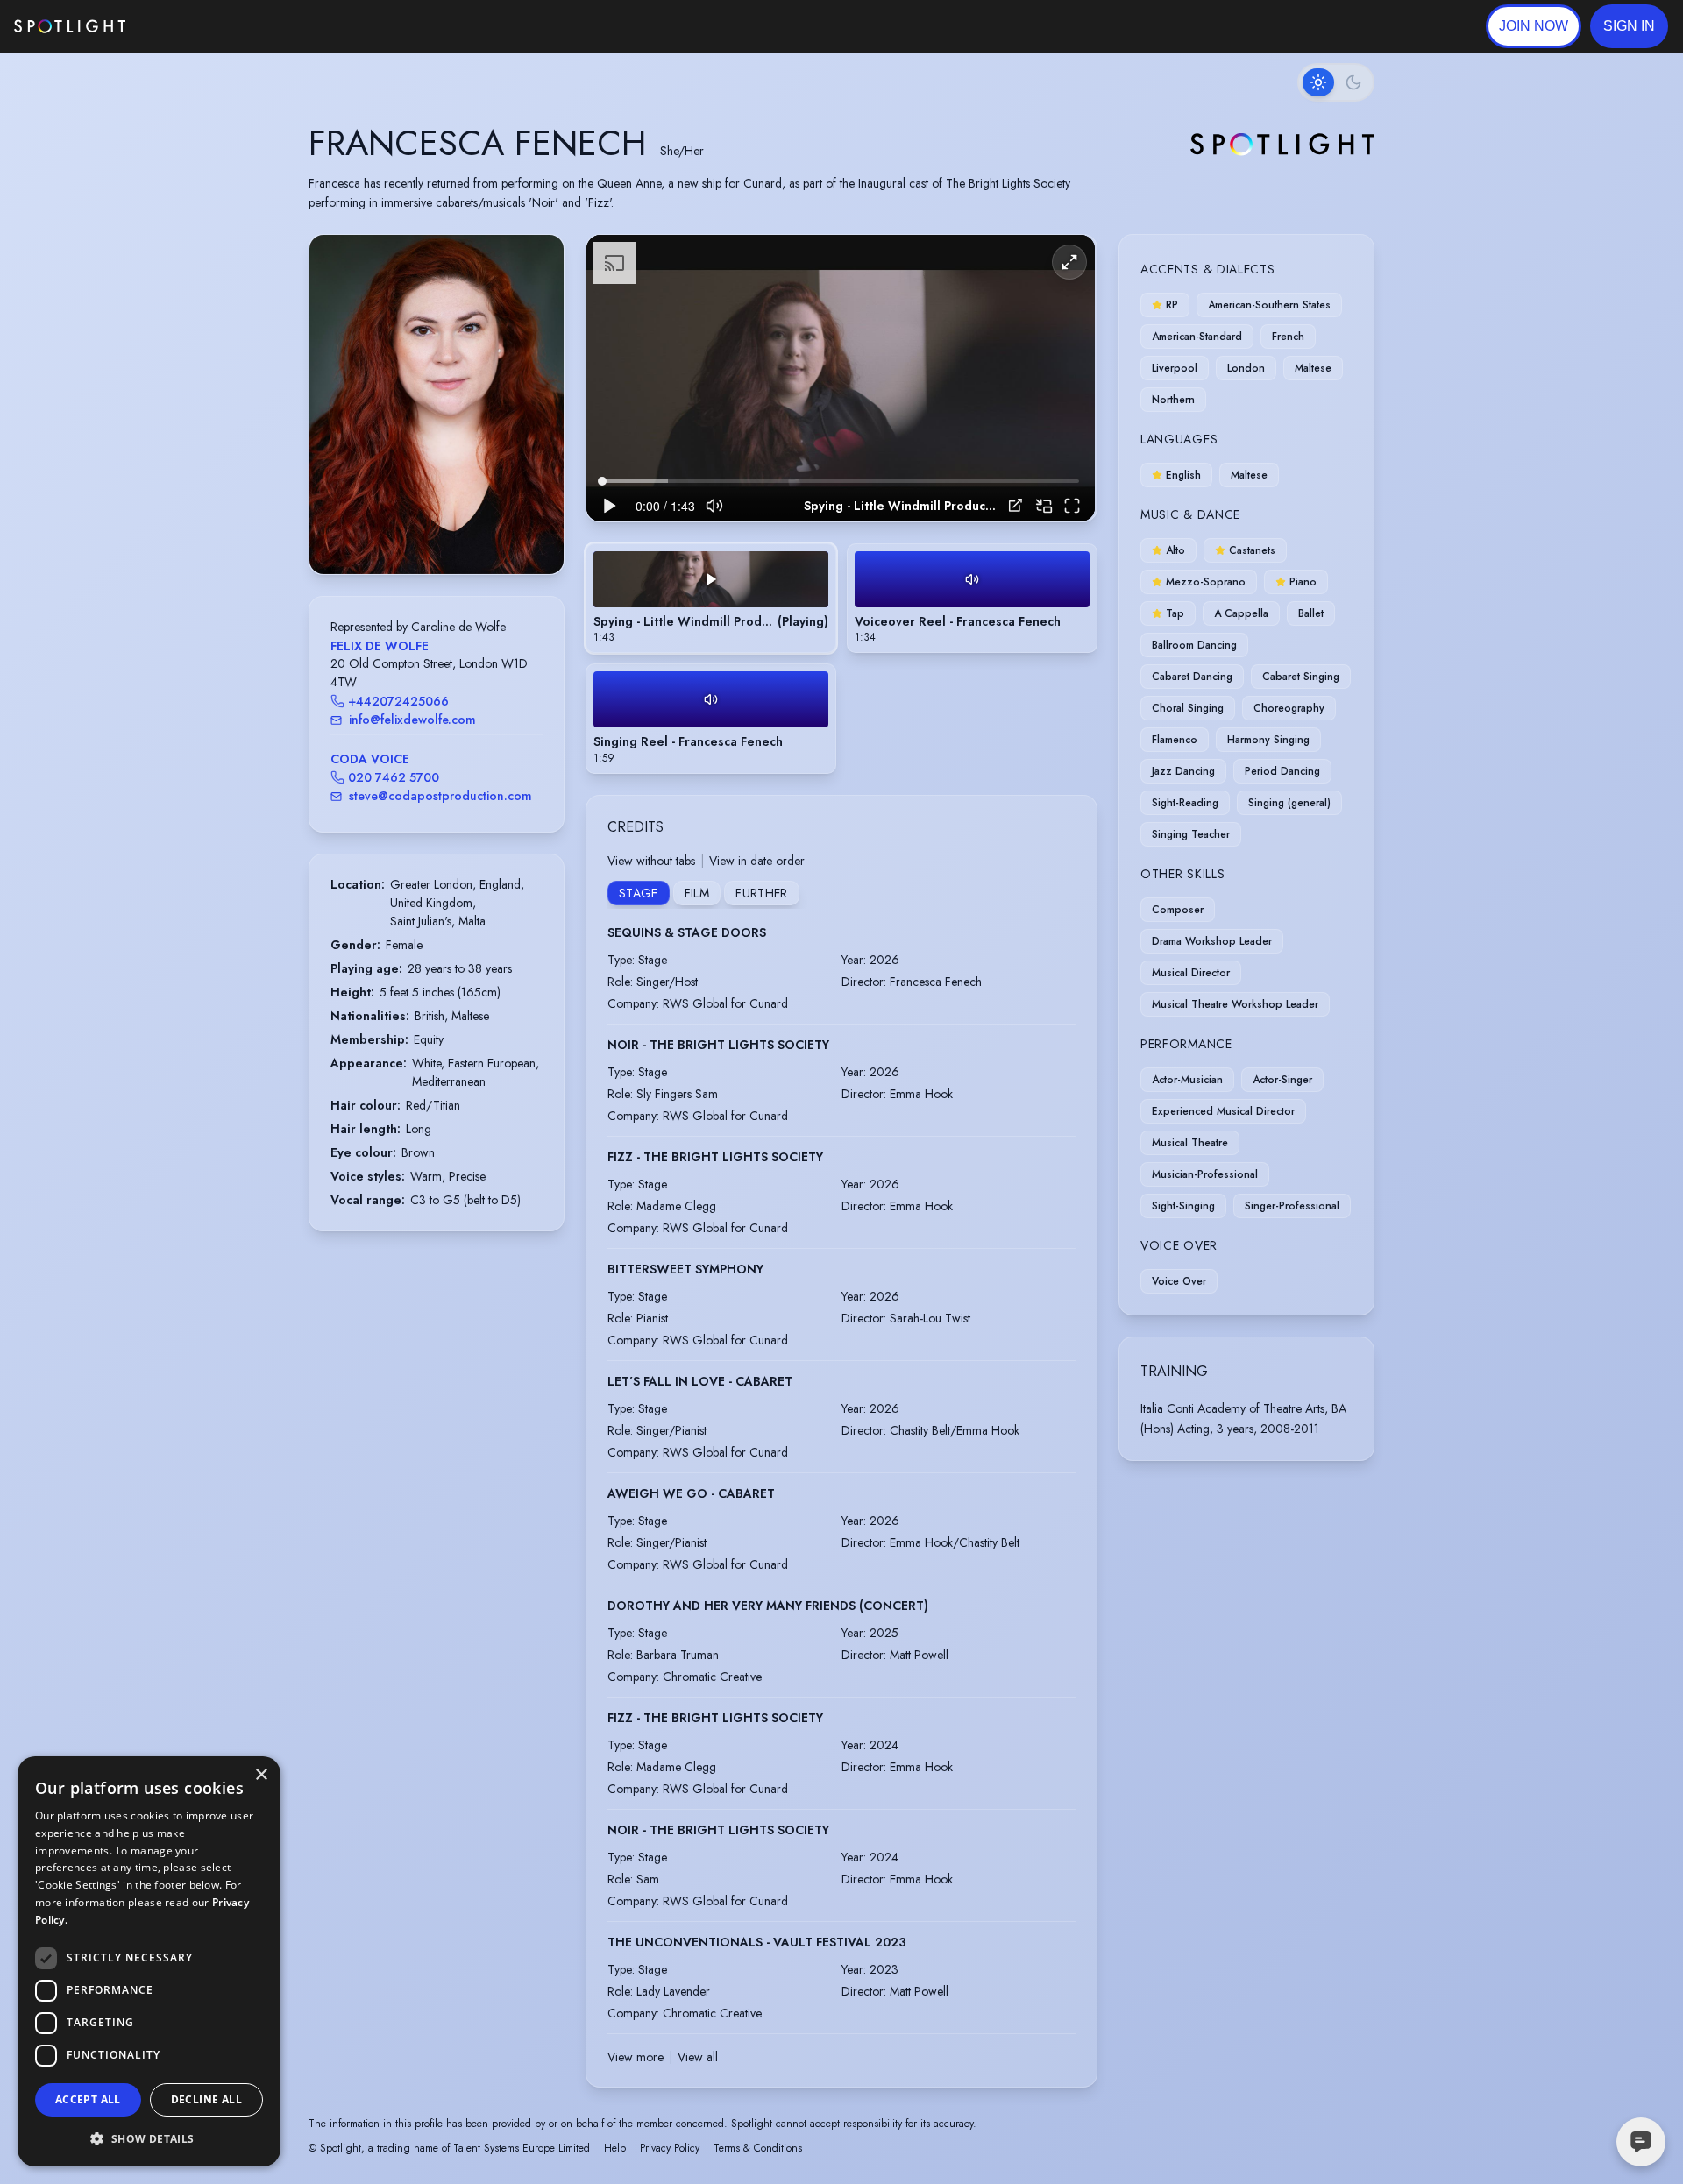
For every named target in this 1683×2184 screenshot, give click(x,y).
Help (615, 2148)
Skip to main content (193, 27)
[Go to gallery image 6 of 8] (454, 529)
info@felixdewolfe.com (412, 720)
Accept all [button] (88, 2099)
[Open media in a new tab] (1015, 505)
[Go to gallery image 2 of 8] (419, 529)
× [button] (261, 1775)
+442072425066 (398, 701)
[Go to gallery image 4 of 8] (437, 529)
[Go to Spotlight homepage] (70, 26)
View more (636, 2057)
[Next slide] (536, 422)
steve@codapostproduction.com (440, 796)
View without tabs (651, 861)
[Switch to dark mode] (1336, 82)
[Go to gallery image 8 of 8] (472, 529)
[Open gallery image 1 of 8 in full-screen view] (437, 404)
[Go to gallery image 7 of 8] (463, 529)
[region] (841, 378)
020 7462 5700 (394, 777)
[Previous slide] (337, 422)
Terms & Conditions (758, 2148)
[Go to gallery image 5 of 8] (445, 529)
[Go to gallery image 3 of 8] (428, 529)
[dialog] (149, 1961)
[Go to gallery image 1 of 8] (406, 529)
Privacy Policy (670, 2148)
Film (697, 893)
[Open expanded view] (536, 262)
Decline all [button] (206, 2099)
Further (761, 893)
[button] (1629, 26)
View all (698, 2057)
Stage (639, 893)
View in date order (757, 861)
